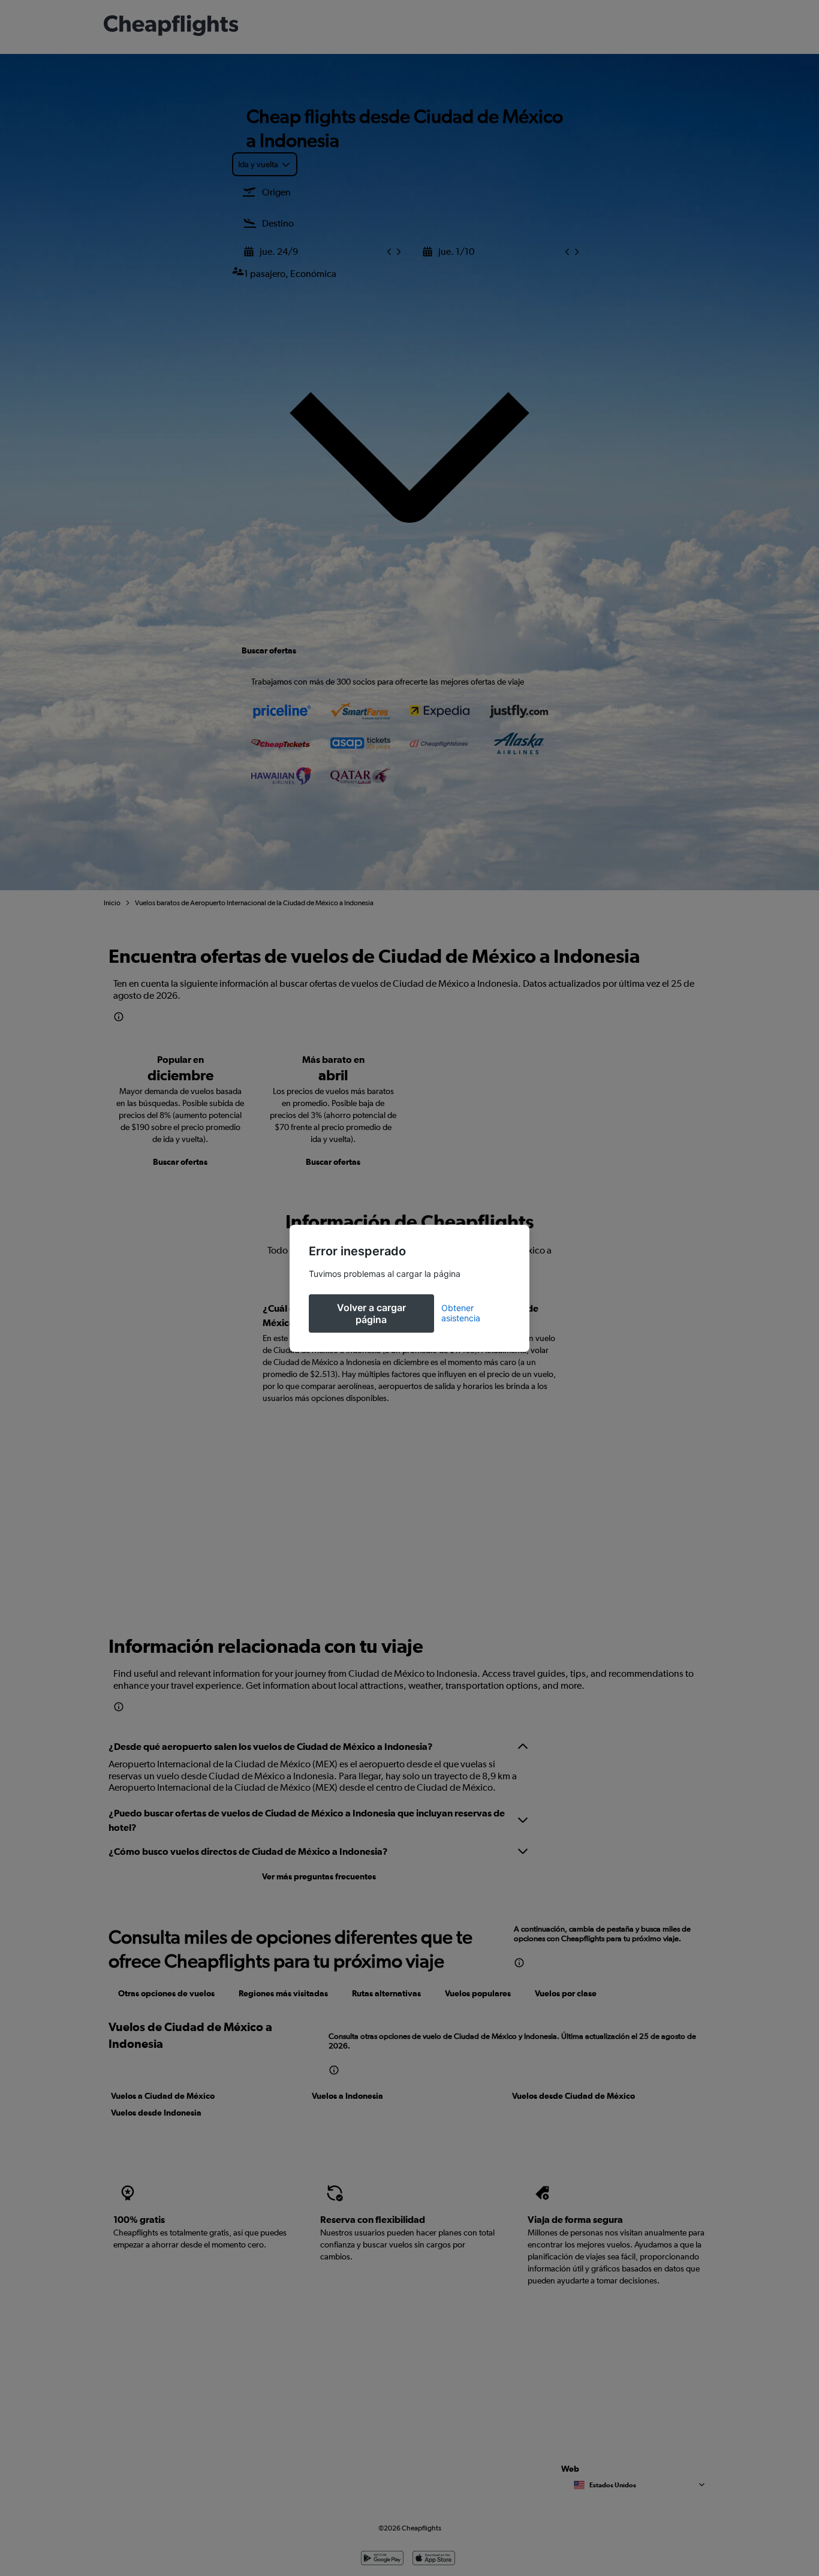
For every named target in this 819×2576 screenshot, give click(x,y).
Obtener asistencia (461, 1313)
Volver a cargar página (371, 1313)
